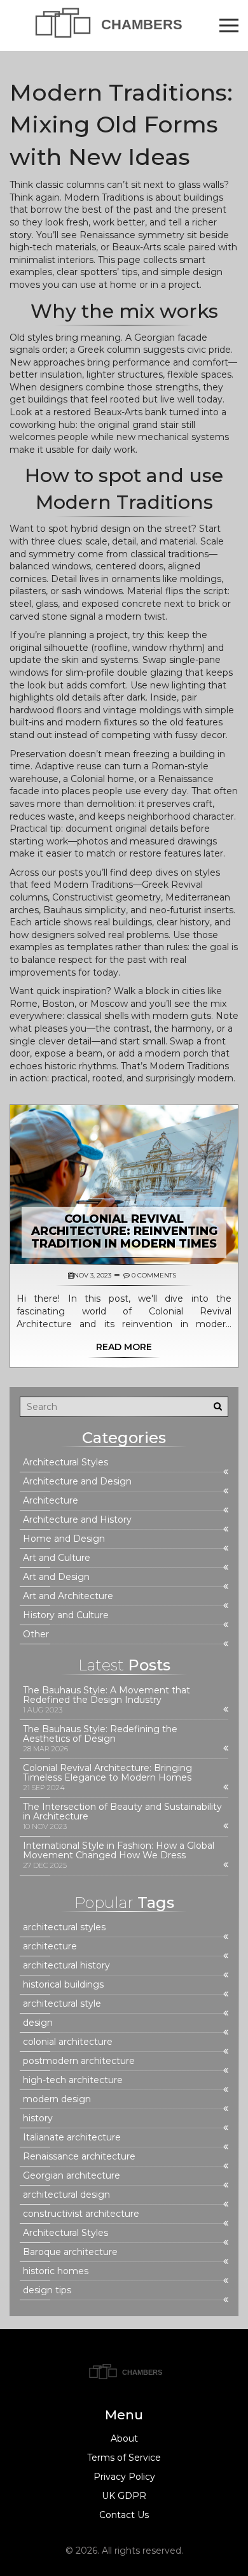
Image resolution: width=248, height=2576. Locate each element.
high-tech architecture (73, 2080)
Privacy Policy (124, 2477)
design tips (47, 2290)
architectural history (66, 1966)
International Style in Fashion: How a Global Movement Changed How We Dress (119, 1851)
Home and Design (64, 1539)
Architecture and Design (77, 1482)
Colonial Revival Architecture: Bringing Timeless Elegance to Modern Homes (107, 1773)
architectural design (66, 2195)
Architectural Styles (65, 1462)
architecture (50, 1946)
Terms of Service (124, 2458)
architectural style (62, 2004)
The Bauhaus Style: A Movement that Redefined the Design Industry (107, 1695)
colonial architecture (68, 2042)
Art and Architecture (68, 1596)
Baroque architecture (70, 2252)
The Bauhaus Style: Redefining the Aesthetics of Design (100, 1734)
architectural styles (64, 1927)
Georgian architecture (72, 2176)
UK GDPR (124, 2496)
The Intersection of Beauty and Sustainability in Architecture (122, 1812)
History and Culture (66, 1615)
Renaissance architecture (79, 2157)
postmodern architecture (79, 2061)
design (38, 2023)
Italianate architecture (72, 2138)
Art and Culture (57, 1558)
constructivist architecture (81, 2214)
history (38, 2118)
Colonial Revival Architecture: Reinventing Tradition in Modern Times (124, 1232)
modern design (57, 2099)
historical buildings (63, 1985)
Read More (124, 1347)
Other (36, 1634)
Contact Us (124, 2515)
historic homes (56, 2271)
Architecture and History (77, 1520)
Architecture (51, 1501)
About (124, 2438)
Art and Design (56, 1577)
